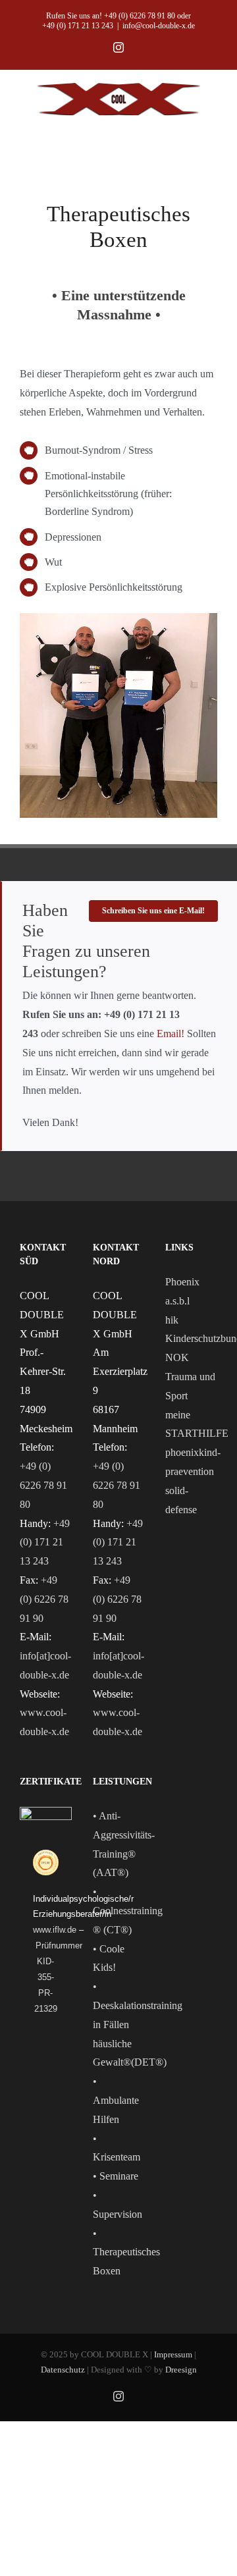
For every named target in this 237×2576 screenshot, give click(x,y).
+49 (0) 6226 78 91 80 (43, 1485)
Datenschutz (63, 2370)
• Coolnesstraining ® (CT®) (128, 1911)
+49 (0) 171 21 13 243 (45, 1543)
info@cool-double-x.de (159, 26)
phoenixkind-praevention (191, 1462)
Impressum (173, 2354)
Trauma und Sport (190, 1386)
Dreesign (181, 2370)
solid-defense (181, 1500)
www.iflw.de (55, 1930)
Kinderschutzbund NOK (191, 1348)
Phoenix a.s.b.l (182, 1291)
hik (172, 1320)
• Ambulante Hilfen (116, 2100)
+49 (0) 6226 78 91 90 (44, 1599)
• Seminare (116, 2176)
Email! (172, 1033)
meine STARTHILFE (191, 1424)
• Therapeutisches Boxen (126, 2252)
